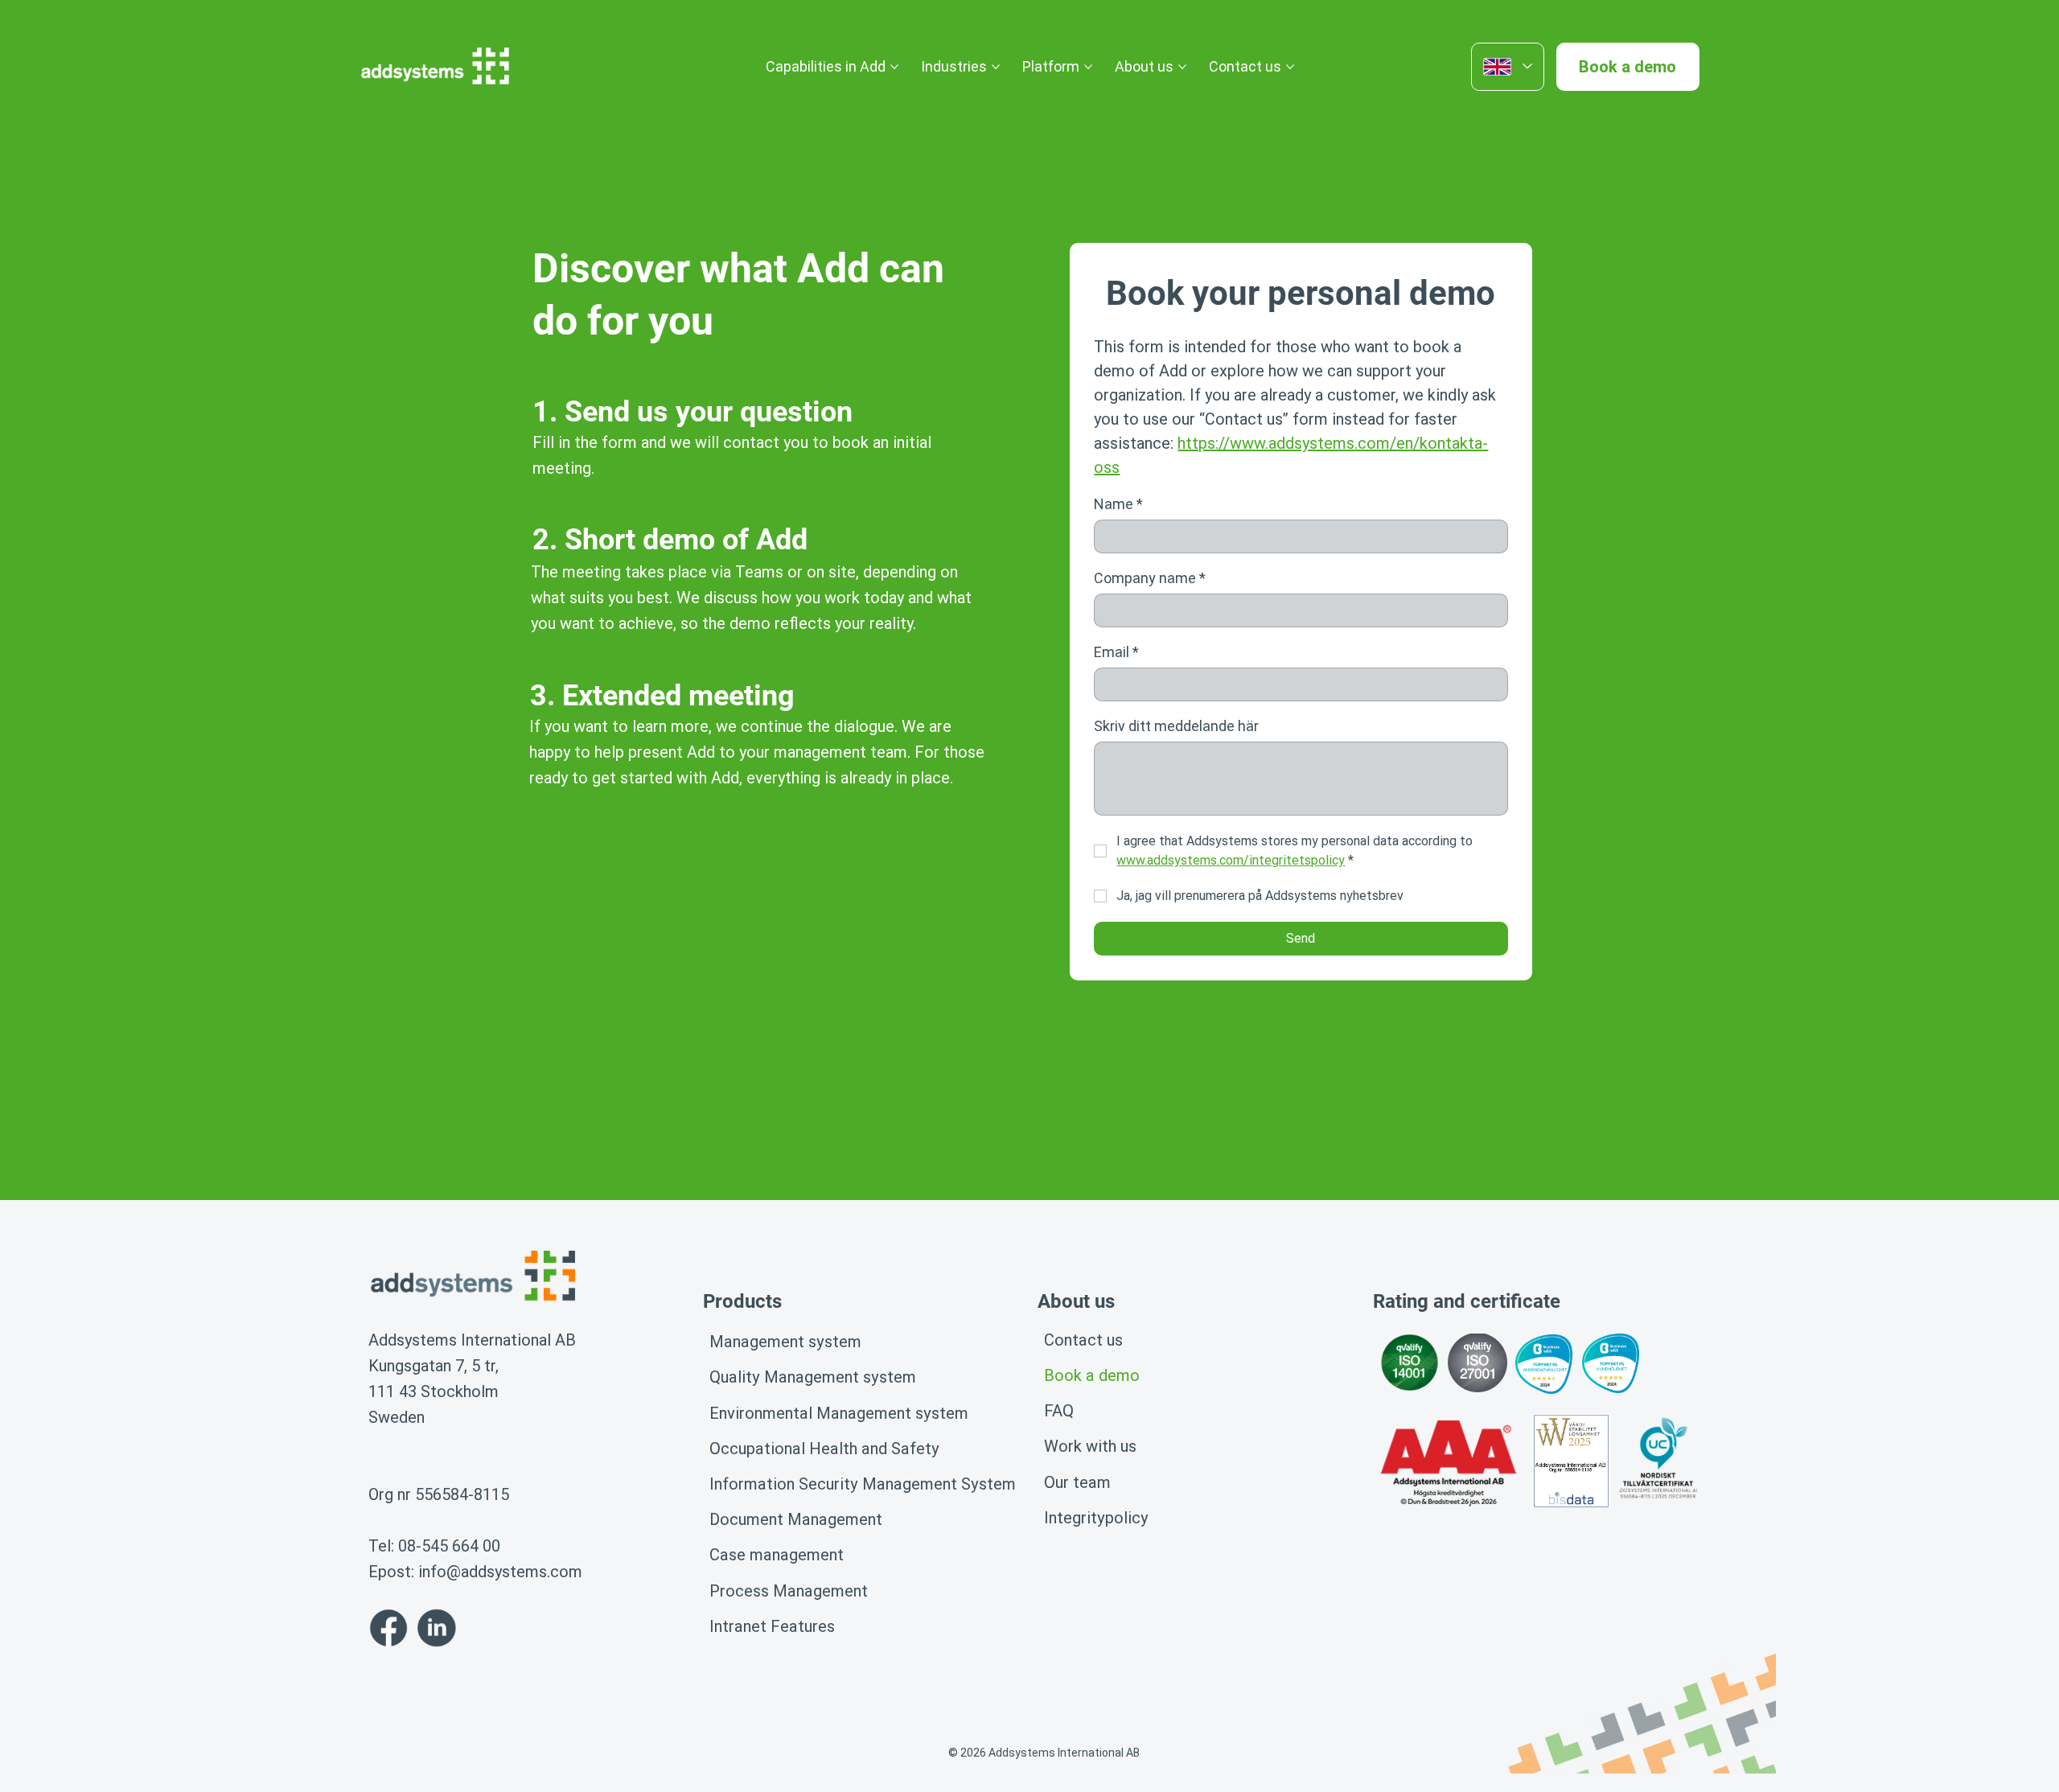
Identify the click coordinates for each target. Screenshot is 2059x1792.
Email (1116, 652)
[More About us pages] (1182, 67)
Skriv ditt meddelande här (1176, 726)
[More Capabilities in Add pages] (894, 67)
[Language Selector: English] (1508, 67)
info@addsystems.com (500, 1572)
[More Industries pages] (996, 67)
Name (1118, 504)
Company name (1150, 578)
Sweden (397, 1417)
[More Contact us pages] (1290, 67)
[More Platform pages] (1088, 67)
